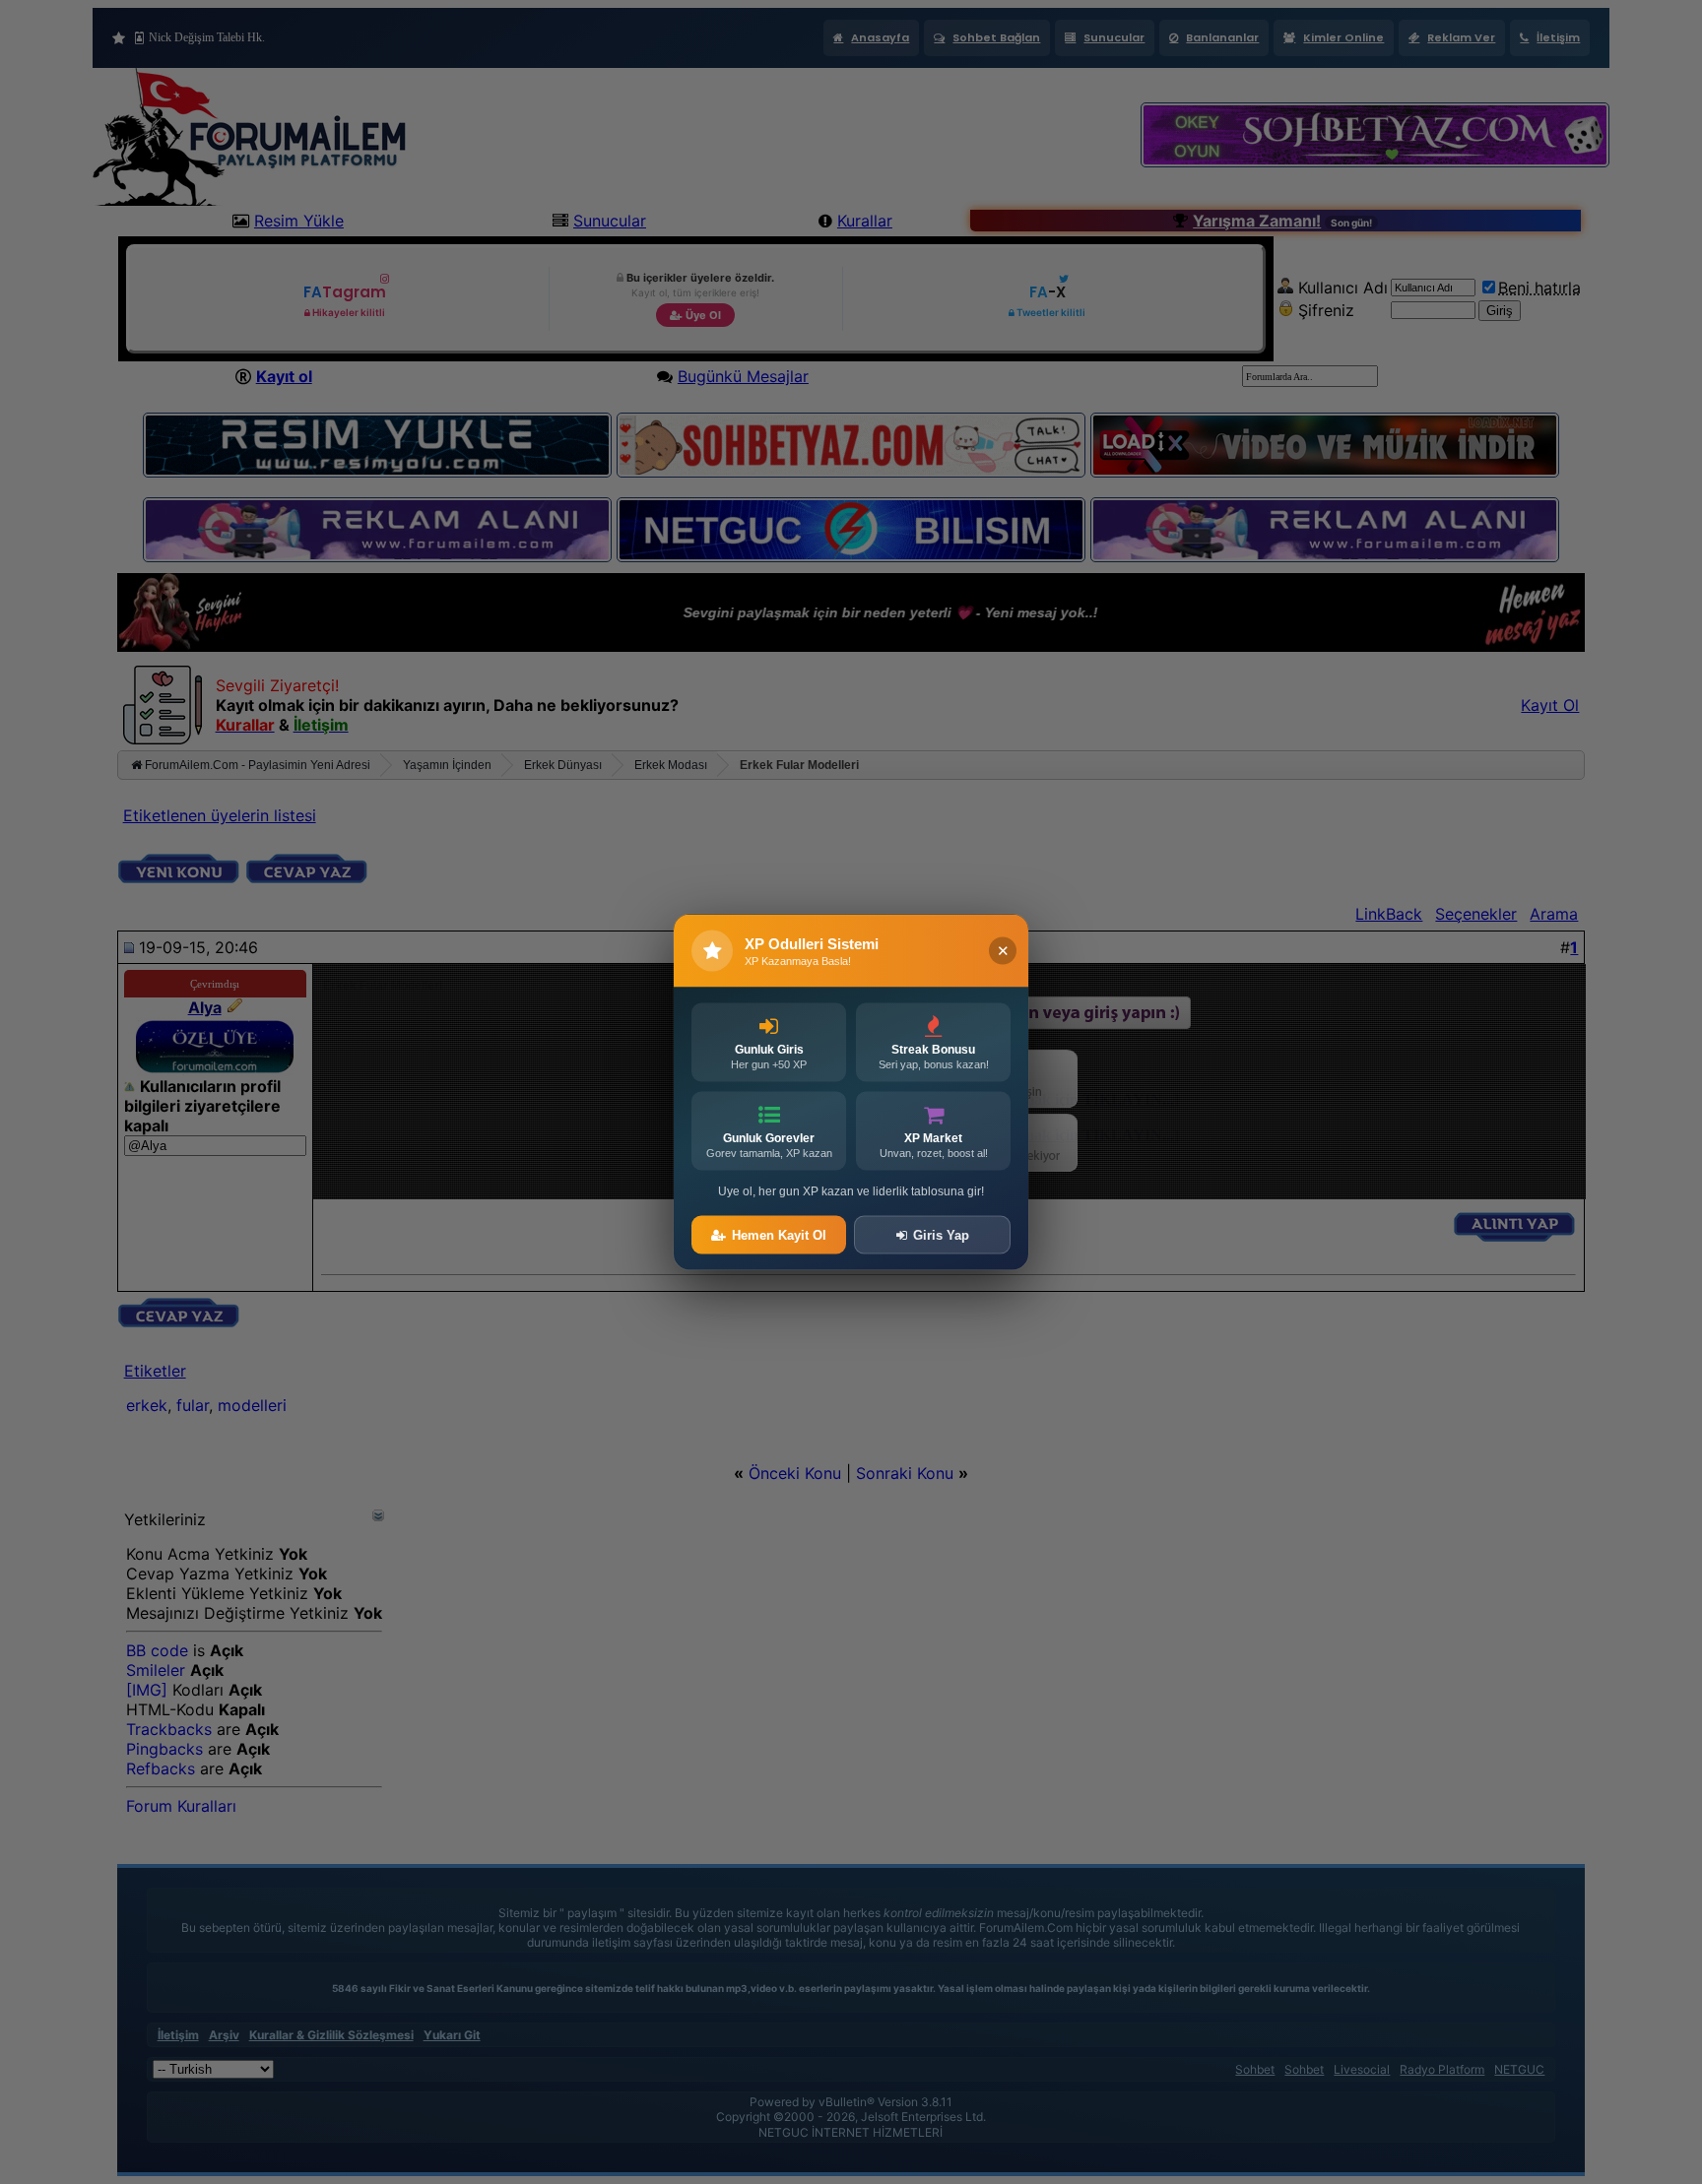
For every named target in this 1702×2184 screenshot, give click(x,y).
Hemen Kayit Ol (779, 1235)
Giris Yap (941, 1235)
